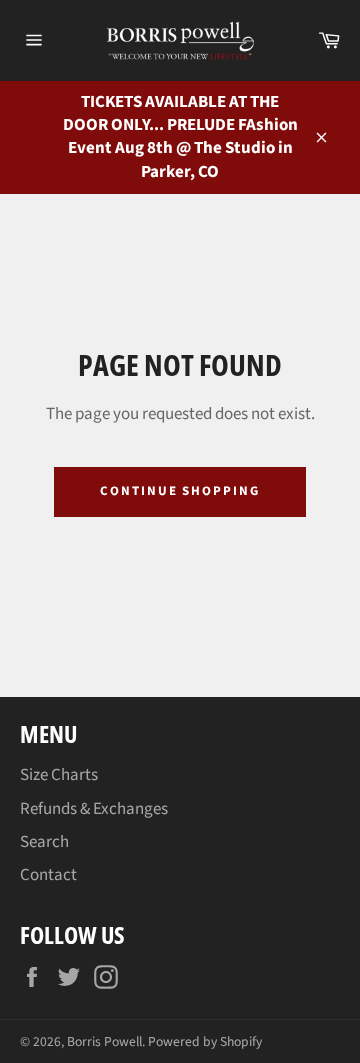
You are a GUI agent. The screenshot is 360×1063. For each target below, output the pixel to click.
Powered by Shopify (205, 1041)
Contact (48, 875)
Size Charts (59, 775)
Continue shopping (180, 491)
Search (44, 842)
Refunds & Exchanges (94, 809)
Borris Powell (104, 1041)
